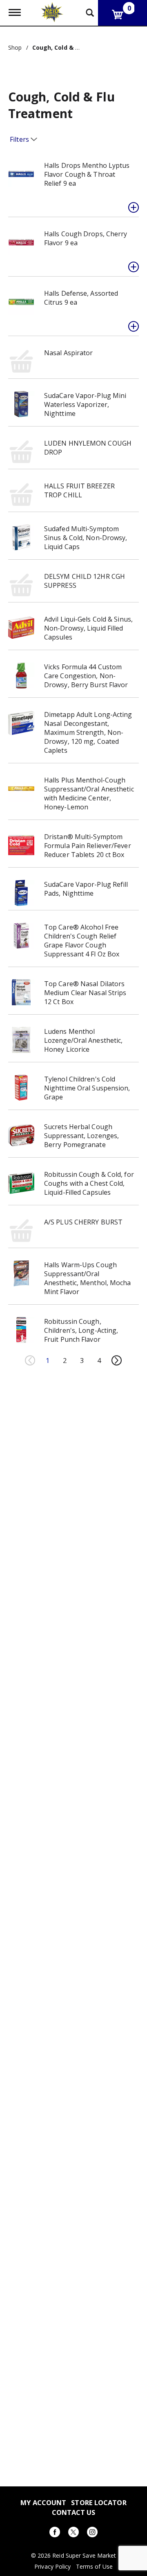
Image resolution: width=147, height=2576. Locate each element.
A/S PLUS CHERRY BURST (83, 1222)
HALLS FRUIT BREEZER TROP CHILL (79, 490)
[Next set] (116, 1361)
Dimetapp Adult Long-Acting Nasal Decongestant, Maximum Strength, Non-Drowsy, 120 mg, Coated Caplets (88, 732)
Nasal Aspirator (69, 353)
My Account (43, 2502)
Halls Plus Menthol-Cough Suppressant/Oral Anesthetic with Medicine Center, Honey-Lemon (89, 793)
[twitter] (73, 2533)
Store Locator (99, 2502)
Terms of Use (94, 2567)
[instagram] (92, 2533)
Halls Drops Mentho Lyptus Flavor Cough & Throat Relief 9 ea (87, 174)
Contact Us (74, 2512)
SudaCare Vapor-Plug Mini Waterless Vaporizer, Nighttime (85, 404)
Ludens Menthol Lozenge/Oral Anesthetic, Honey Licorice (83, 1040)
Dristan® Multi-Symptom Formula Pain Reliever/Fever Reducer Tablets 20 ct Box (88, 846)
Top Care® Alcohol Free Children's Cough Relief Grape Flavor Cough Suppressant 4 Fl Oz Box (82, 941)
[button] (134, 207)
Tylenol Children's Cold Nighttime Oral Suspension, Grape (87, 1088)
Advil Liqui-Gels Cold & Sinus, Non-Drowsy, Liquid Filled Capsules (88, 628)
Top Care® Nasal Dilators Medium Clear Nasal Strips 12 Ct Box (85, 993)
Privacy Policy (52, 2567)
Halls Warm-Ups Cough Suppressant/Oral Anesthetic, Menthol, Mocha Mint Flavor (88, 1278)
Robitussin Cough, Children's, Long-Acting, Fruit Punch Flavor (81, 1330)
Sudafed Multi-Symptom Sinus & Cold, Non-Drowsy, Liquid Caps (86, 538)
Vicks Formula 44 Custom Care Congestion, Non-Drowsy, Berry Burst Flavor (86, 676)
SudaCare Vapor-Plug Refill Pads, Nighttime (86, 889)
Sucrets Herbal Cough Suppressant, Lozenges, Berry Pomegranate (81, 1136)
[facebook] (55, 2533)
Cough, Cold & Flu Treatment (75, 47)
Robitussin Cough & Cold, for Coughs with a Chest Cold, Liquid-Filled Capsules (89, 1183)
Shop (15, 47)
